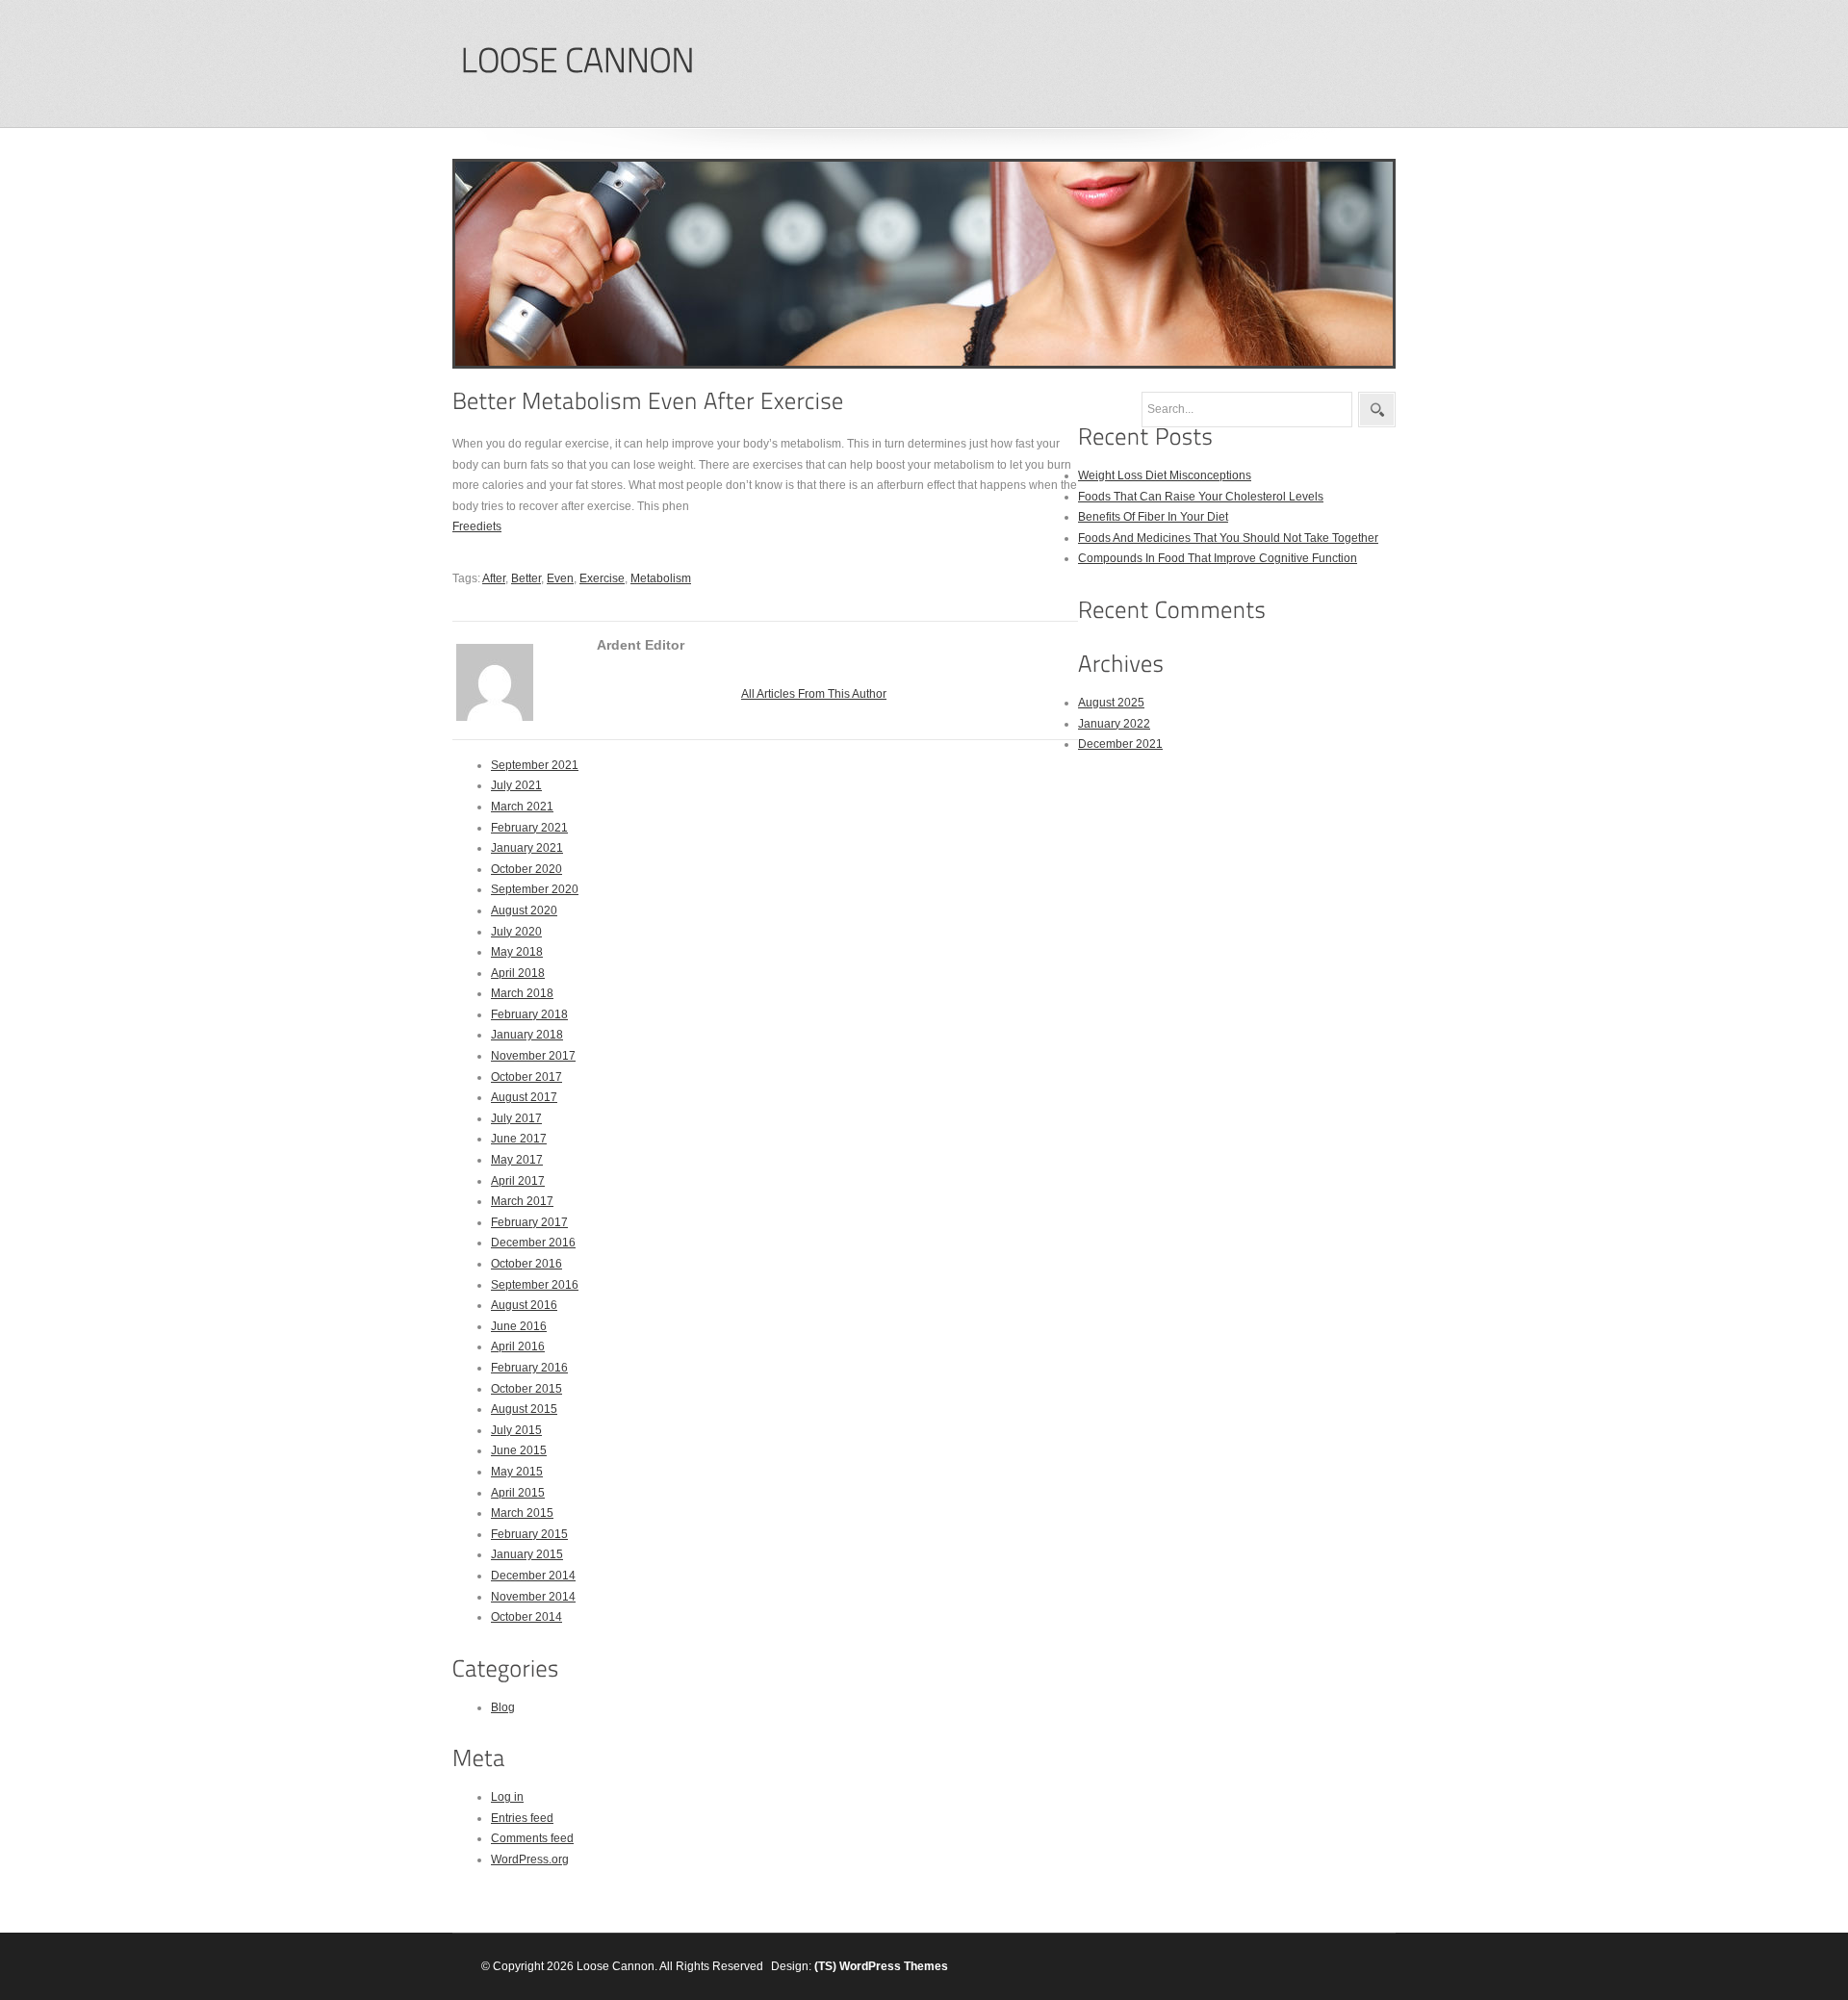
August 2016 (524, 1305)
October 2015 (526, 1389)
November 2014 (533, 1597)
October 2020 (526, 869)
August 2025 (1111, 703)
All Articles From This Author (814, 694)
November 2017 (533, 1056)
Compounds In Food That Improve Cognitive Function (1218, 558)
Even (560, 578)
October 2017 (526, 1077)
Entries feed (522, 1818)
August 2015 (524, 1409)
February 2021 (529, 828)
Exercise (602, 578)
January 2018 (527, 1035)
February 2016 (529, 1368)
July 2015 (516, 1430)
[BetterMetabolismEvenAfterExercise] (648, 401)
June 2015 (519, 1450)
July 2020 (516, 932)
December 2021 (1120, 744)
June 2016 (519, 1326)
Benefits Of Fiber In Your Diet (1153, 517)
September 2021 (535, 765)
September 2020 (535, 889)
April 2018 (518, 973)
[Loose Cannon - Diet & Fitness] (577, 61)
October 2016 (526, 1264)
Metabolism (661, 578)
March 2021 (522, 807)
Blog (503, 1707)
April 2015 (518, 1493)
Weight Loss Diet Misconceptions (1165, 475)
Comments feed (532, 1838)
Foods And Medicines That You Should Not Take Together (1228, 538)
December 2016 (533, 1243)
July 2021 (516, 785)
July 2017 (516, 1118)
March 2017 (522, 1201)
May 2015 (517, 1472)
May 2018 (517, 952)
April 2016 (518, 1346)
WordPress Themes (894, 1966)
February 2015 (529, 1534)
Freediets (477, 526)
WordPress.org (530, 1859)
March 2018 (522, 993)
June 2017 (519, 1139)
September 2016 (535, 1285)
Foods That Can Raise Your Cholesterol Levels (1201, 497)
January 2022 (1114, 724)
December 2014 (533, 1576)
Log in (507, 1797)
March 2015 (522, 1513)
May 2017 (517, 1160)
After (494, 578)
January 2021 (527, 848)
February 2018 (529, 1014)
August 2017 (524, 1097)
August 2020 (524, 910)
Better (526, 578)
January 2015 (527, 1554)
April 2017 (518, 1181)
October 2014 (526, 1617)
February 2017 (529, 1222)
